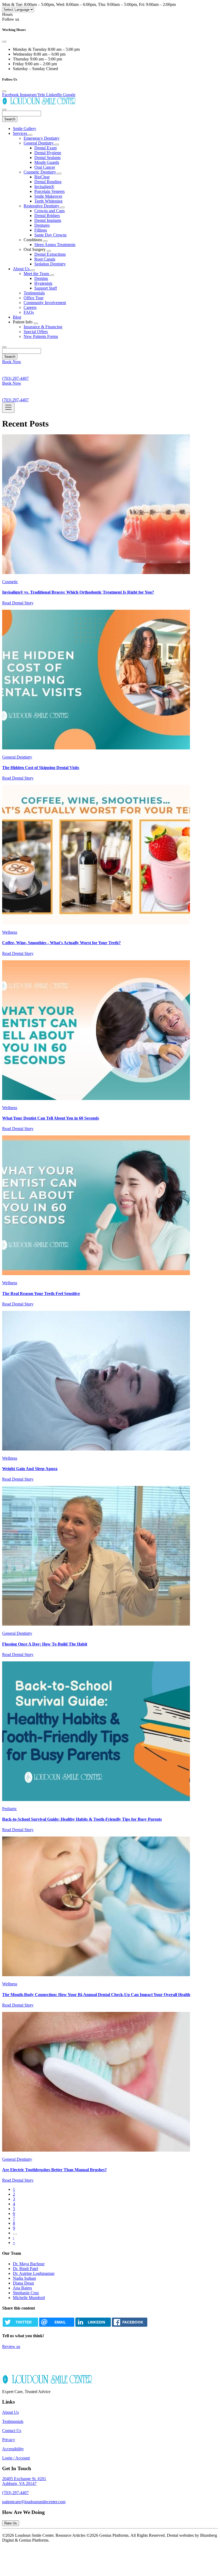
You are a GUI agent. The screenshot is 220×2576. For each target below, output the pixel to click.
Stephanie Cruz (26, 2293)
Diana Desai (23, 2283)
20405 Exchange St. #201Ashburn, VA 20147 (24, 2481)
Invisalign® (44, 187)
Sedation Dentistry (50, 264)
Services (21, 133)
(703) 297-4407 (15, 2493)
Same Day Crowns (50, 235)
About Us (22, 269)
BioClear (42, 177)
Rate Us (11, 2523)
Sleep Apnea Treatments (55, 245)
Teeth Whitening (48, 201)
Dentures (42, 225)
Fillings (41, 230)
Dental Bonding (48, 182)
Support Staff (46, 288)
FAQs (29, 312)
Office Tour (34, 298)
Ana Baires (22, 2288)
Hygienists (43, 283)
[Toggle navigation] (8, 408)
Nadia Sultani (24, 2278)
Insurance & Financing (43, 327)
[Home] (39, 103)
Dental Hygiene (48, 153)
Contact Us (12, 2431)
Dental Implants (48, 220)
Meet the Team (37, 274)
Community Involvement (45, 303)
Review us (11, 2346)
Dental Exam (45, 148)
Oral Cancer (45, 167)
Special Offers (36, 332)
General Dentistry (39, 143)
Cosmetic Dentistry (40, 172)
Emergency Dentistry (42, 138)
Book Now (12, 362)
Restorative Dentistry (42, 206)
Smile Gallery (25, 129)
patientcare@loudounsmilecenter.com (34, 2502)
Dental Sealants (47, 158)
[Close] (4, 42)
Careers (30, 307)
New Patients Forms (41, 336)
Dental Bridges (47, 216)
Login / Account (16, 2458)
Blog (17, 317)
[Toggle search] (4, 347)
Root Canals (45, 259)
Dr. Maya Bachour (29, 2264)
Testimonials (34, 293)
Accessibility (13, 2449)
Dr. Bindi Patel (25, 2269)
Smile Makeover (48, 196)
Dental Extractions (50, 254)
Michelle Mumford (29, 2298)
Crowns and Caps (49, 211)
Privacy (9, 2440)
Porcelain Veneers (49, 191)
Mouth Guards (47, 162)
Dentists (41, 278)
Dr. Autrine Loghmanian (34, 2273)
